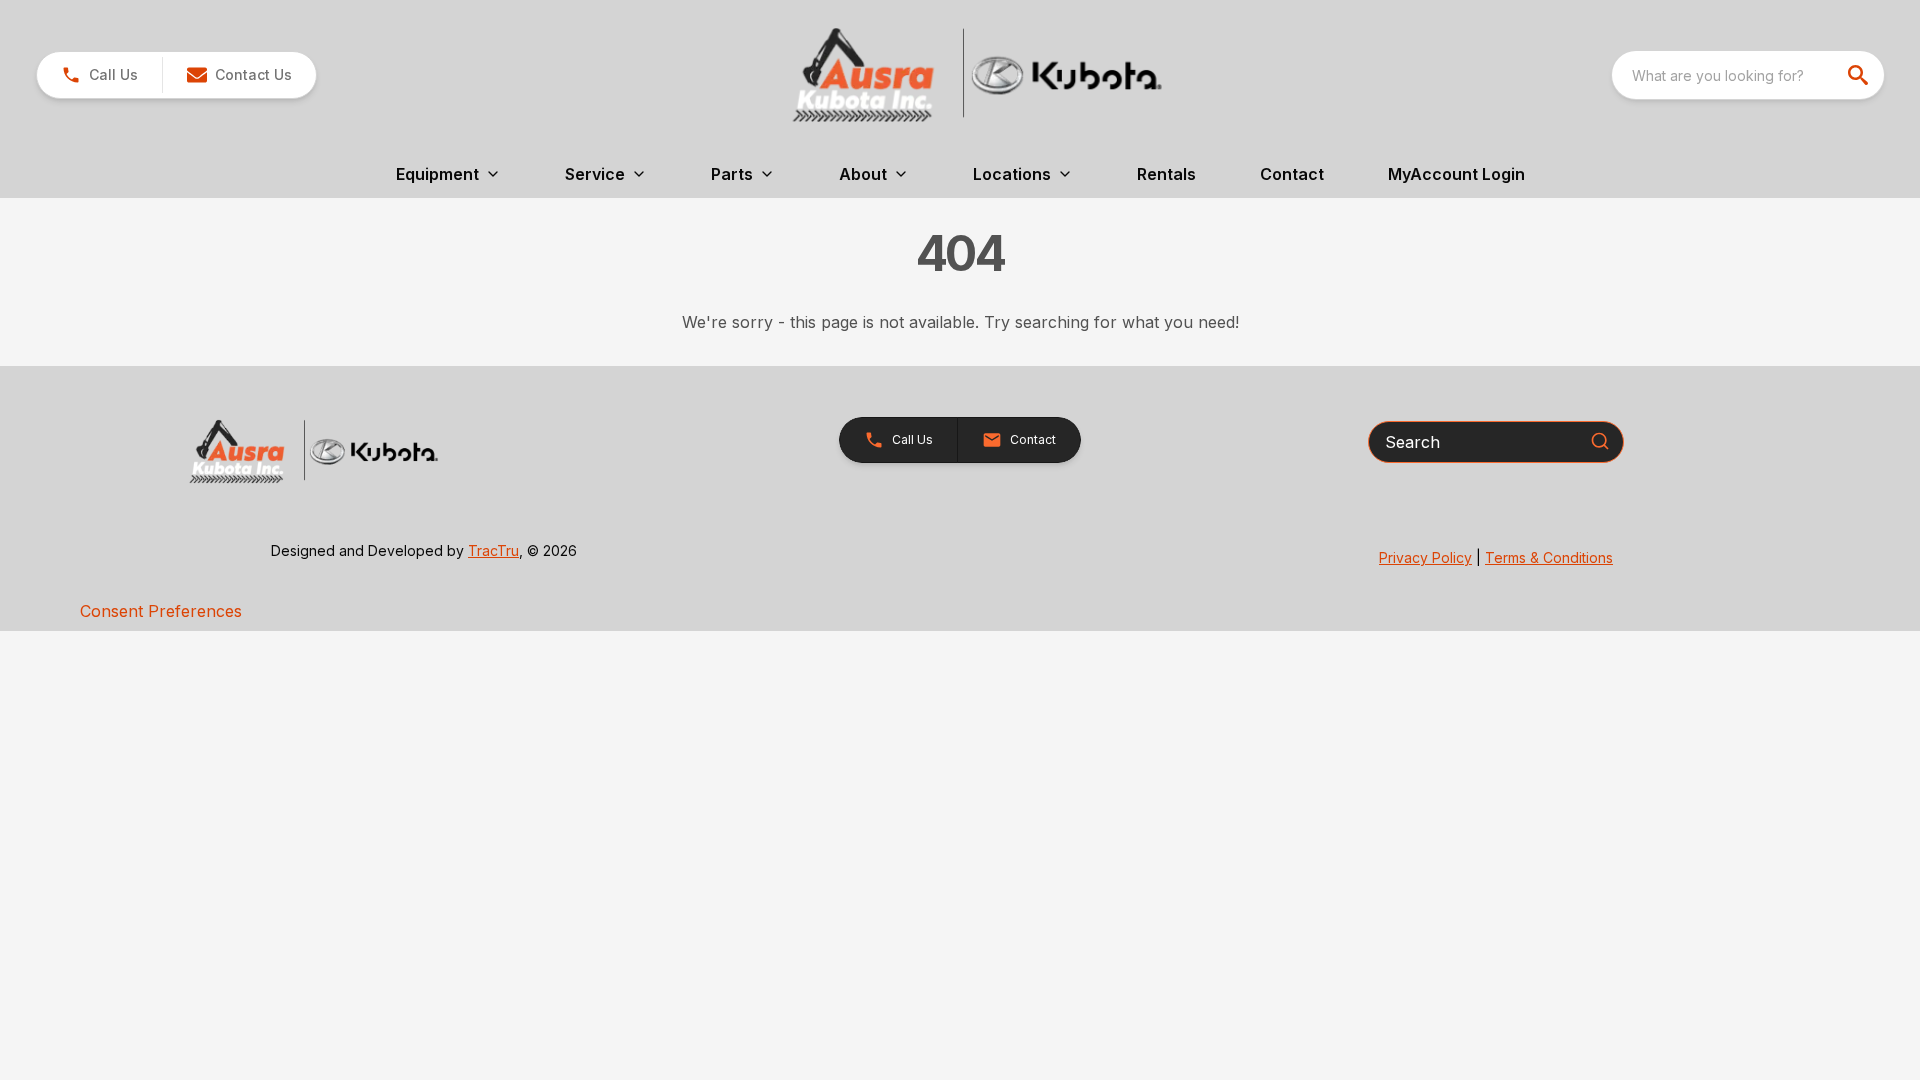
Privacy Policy (1425, 557)
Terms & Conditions (1549, 557)
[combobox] (1748, 75)
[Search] (1600, 441)
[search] (1860, 75)
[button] (99, 75)
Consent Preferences (161, 611)
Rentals (1166, 174)
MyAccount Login (1456, 174)
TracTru (493, 550)
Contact (1292, 174)
